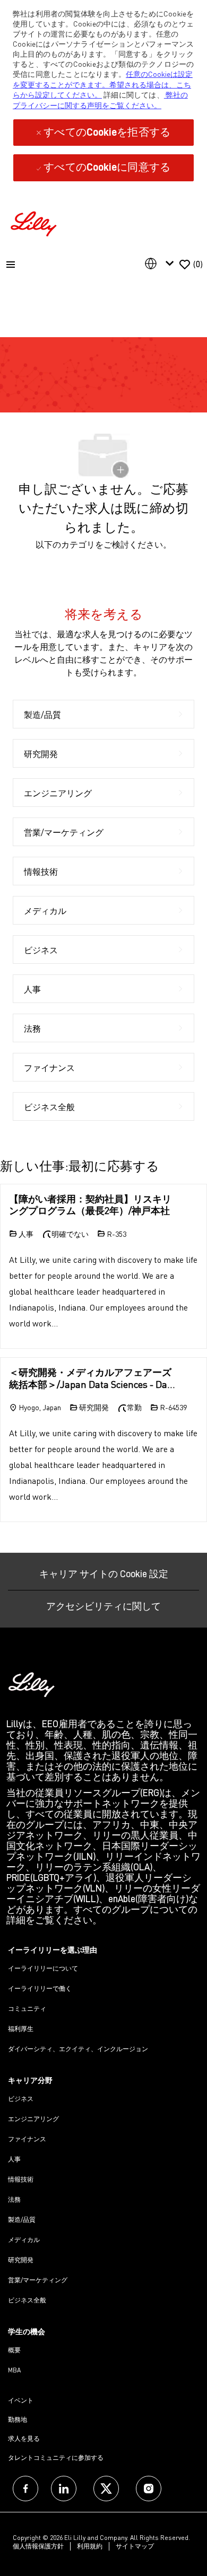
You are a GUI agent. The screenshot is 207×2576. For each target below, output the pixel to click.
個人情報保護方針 (38, 2546)
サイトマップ (135, 2546)
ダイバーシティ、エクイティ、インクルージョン (78, 2049)
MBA (14, 2370)
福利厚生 (21, 2029)
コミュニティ (27, 2008)
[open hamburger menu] (11, 265)
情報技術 (21, 2179)
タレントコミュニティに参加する (56, 2458)
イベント (21, 2400)
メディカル (24, 2240)
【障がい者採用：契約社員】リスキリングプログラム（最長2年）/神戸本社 (90, 1205)
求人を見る (24, 2438)
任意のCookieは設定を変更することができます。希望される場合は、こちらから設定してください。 (103, 84)
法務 (14, 2199)
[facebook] (25, 2489)
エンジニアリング (33, 2119)
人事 (14, 2159)
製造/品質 (22, 2219)
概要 (14, 2350)
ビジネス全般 (27, 2300)
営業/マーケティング (38, 2280)
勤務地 (18, 2419)
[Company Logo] (35, 222)
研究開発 (21, 2260)
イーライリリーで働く (40, 1988)
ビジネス (21, 2099)
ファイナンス (27, 2139)
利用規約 (90, 2546)
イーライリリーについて (43, 1968)
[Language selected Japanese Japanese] (161, 263)
